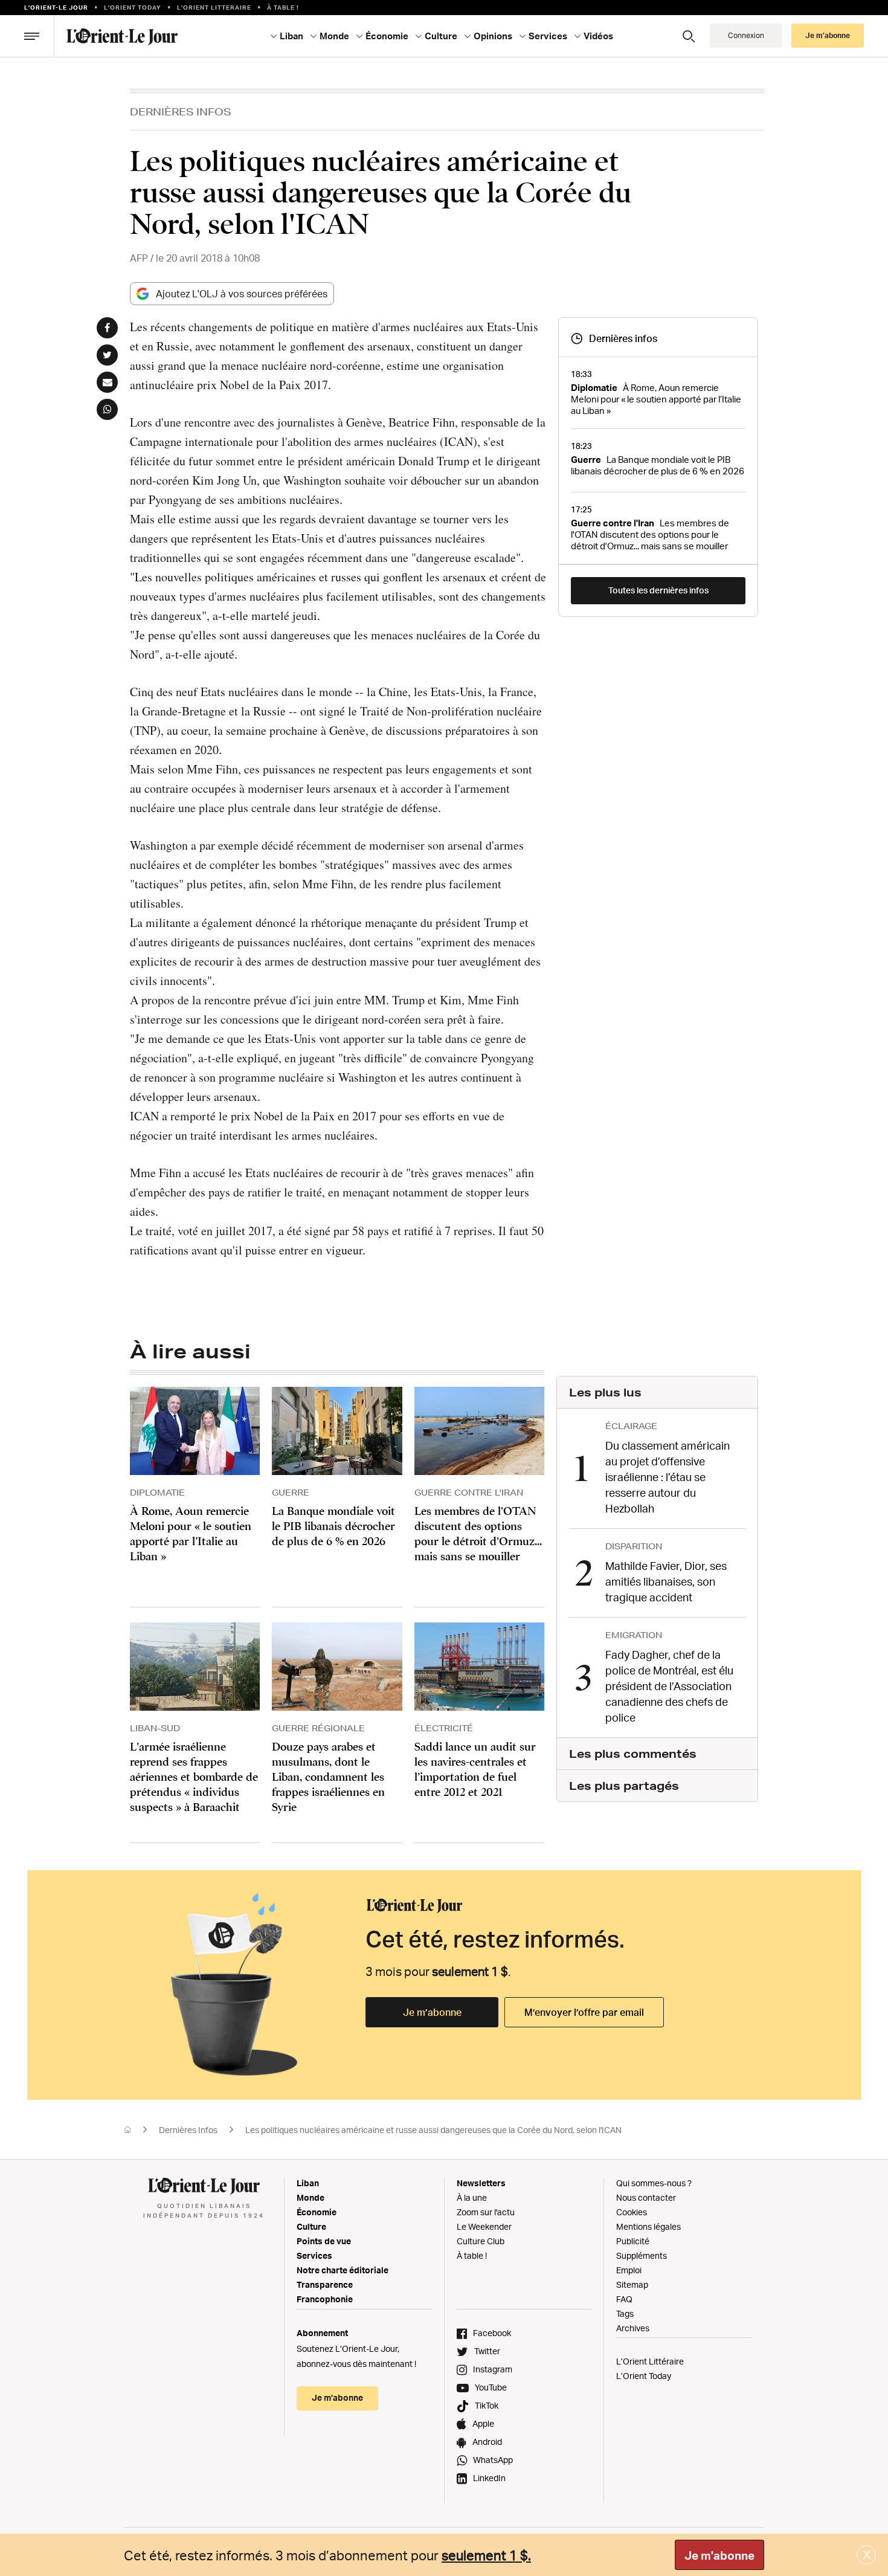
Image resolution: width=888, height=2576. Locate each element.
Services (314, 2255)
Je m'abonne (719, 2555)
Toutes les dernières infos (658, 590)
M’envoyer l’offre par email (584, 2012)
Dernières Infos (181, 111)
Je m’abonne (432, 2012)
